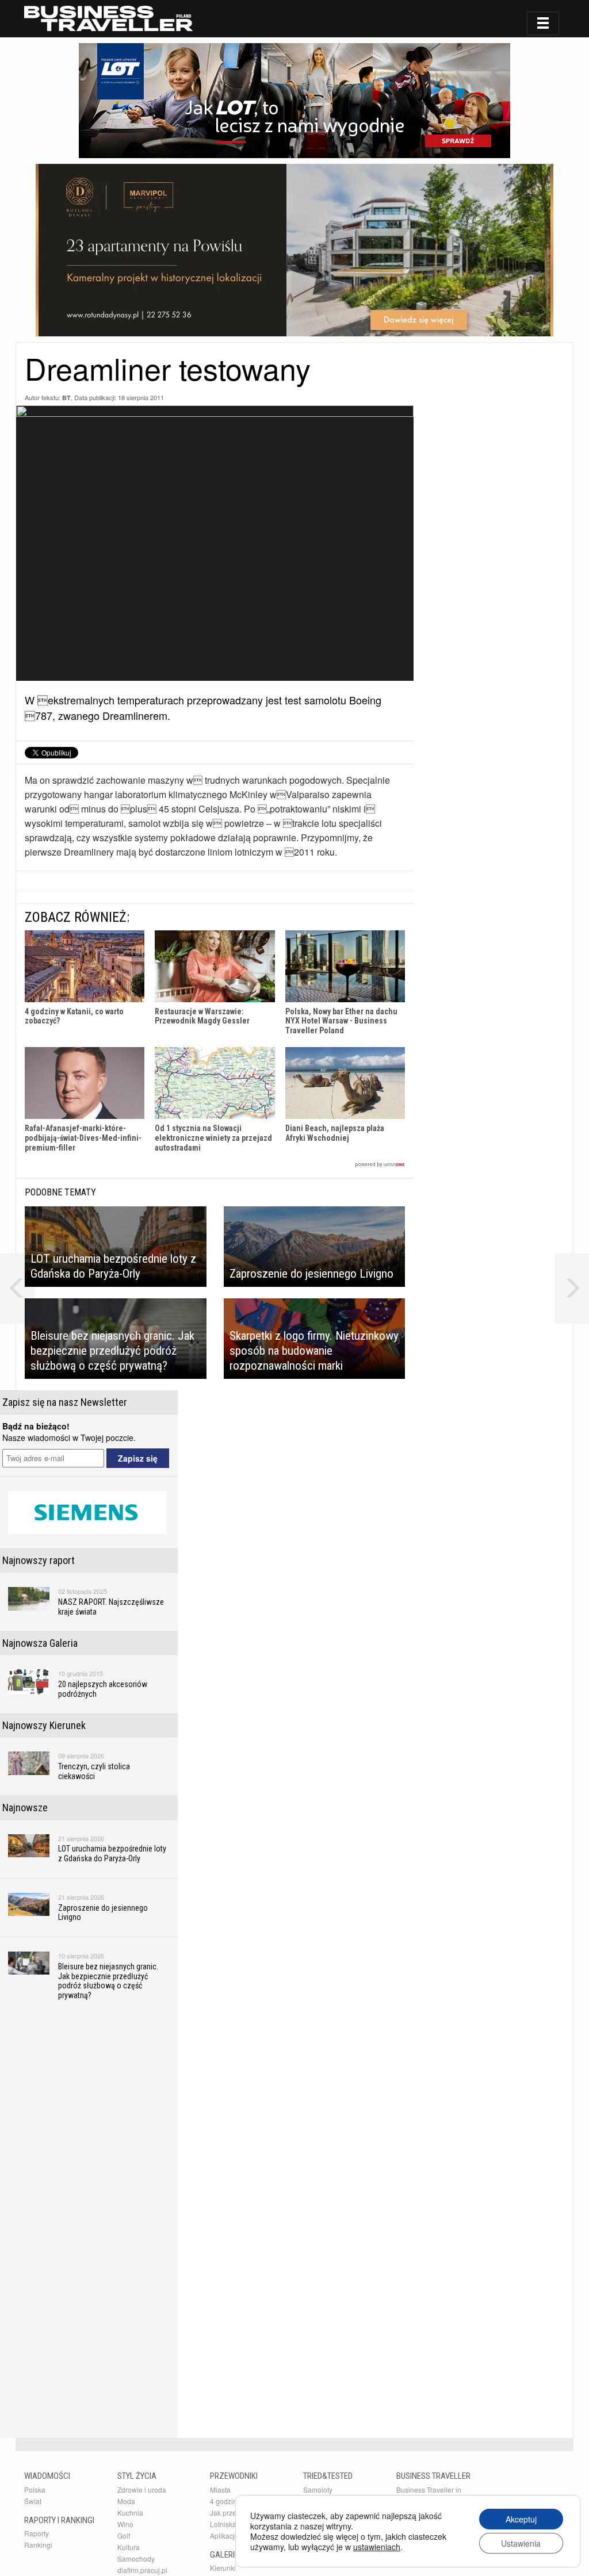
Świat (33, 2501)
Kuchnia (130, 2512)
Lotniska (223, 2524)
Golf (124, 2535)
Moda (126, 2501)
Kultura (129, 2547)
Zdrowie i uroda (142, 2489)
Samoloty (318, 2489)
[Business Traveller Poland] (108, 18)
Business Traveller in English (429, 2494)
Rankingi (38, 2545)
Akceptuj (521, 2519)
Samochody (136, 2558)
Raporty (37, 2533)
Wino (125, 2524)
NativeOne (215, 1165)
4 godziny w (229, 2501)
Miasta (220, 2489)
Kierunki (223, 2568)
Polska (35, 2489)
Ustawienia (521, 2543)
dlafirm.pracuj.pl (142, 2570)
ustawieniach (377, 2547)
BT (66, 398)
